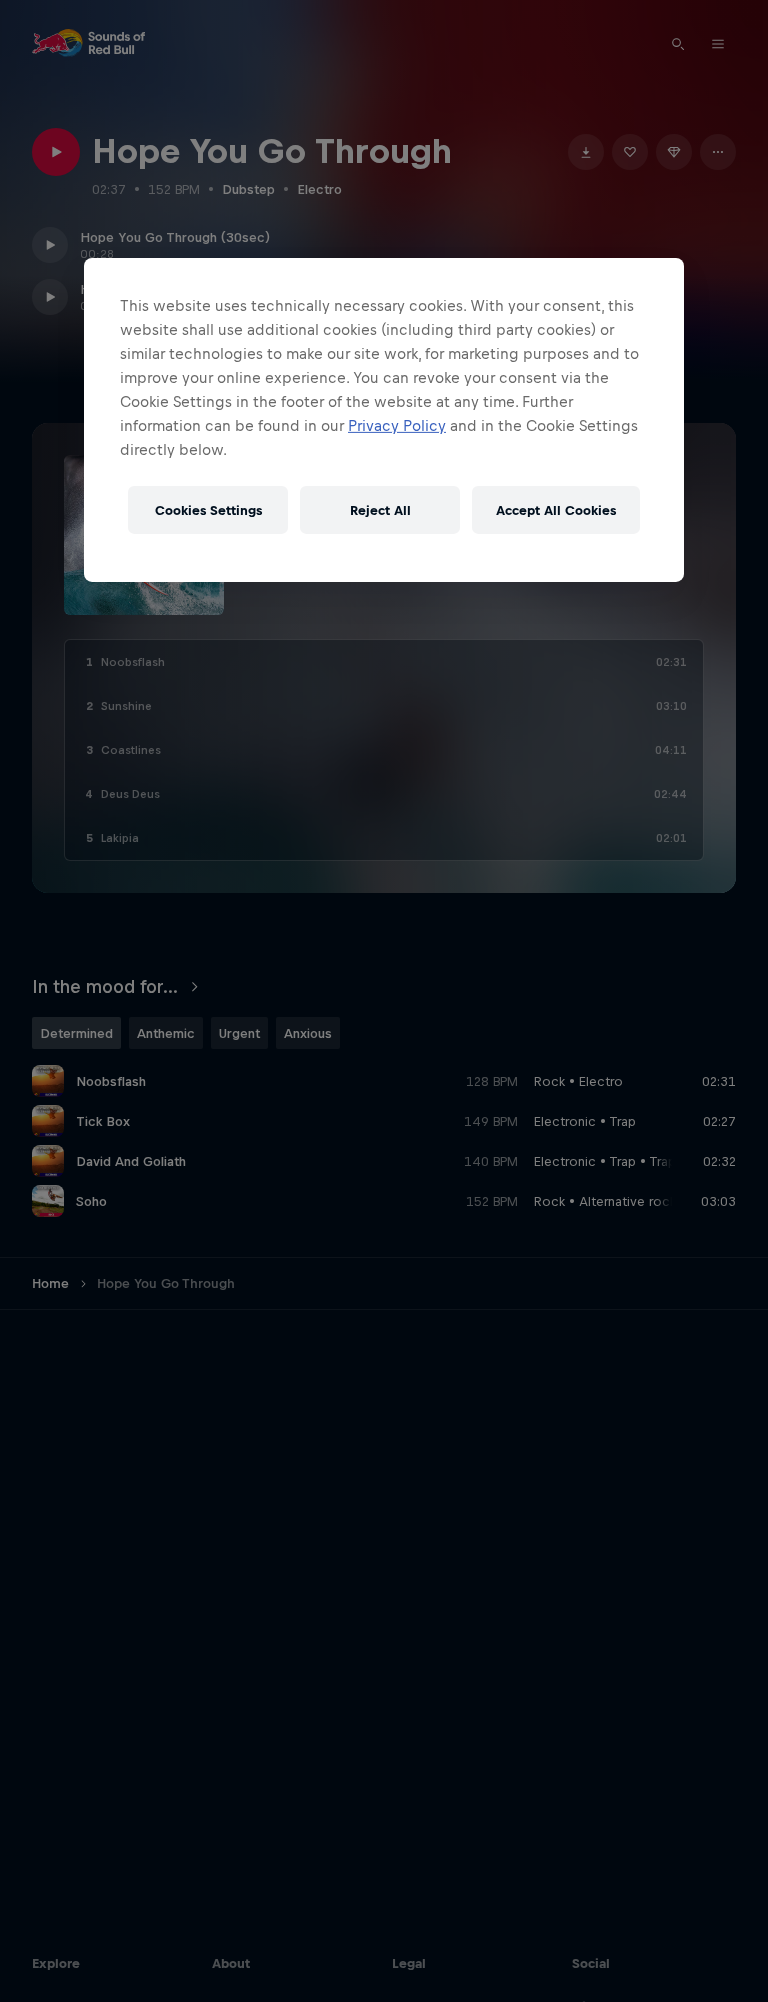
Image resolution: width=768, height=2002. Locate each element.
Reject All (380, 509)
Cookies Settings (208, 509)
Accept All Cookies (556, 509)
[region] (384, 420)
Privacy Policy (397, 425)
